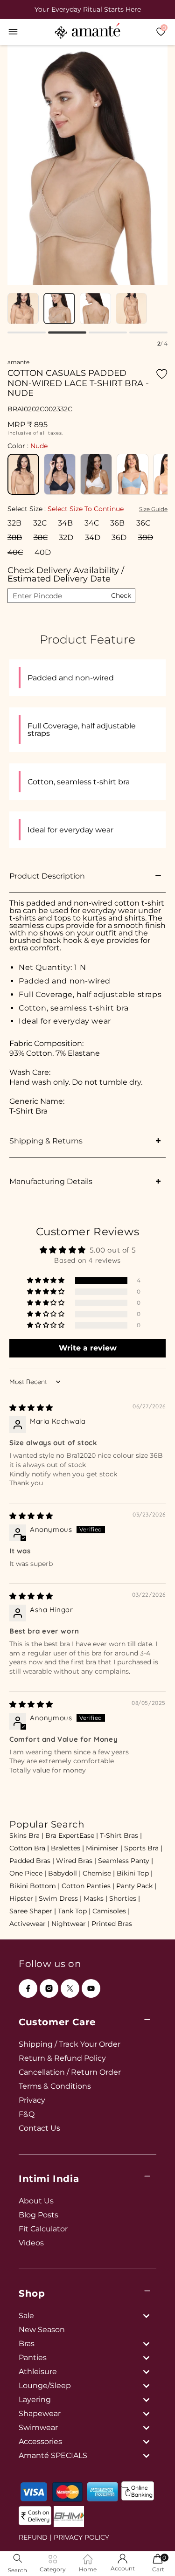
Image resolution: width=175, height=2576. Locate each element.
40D (43, 552)
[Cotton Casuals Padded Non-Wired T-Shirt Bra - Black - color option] (60, 474)
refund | (35, 2537)
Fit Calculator (43, 2229)
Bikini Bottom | (35, 1886)
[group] (87, 9)
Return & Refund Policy (62, 2058)
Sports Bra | (143, 1848)
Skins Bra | (26, 1835)
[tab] (27, 332)
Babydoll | (64, 1873)
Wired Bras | (76, 1861)
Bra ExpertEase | (72, 1835)
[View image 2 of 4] (59, 308)
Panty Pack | (136, 1886)
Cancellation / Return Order (70, 2072)
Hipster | (23, 1898)
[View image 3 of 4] (95, 308)
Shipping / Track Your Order (70, 2044)
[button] (13, 32)
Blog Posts (38, 2215)
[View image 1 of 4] (23, 308)
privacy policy (81, 2537)
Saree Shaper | (33, 1911)
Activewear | (29, 1924)
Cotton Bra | (29, 1848)
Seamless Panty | (126, 1861)
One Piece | (28, 1873)
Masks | (95, 1898)
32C (40, 523)
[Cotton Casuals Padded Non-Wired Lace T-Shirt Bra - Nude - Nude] (23, 474)
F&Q (27, 2114)
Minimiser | (104, 1848)
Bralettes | (67, 1848)
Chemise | (99, 1873)
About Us (36, 2201)
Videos (31, 2243)
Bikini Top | (135, 1873)
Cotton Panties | (88, 1886)
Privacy (32, 2100)
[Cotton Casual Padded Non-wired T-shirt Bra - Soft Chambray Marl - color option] (133, 474)
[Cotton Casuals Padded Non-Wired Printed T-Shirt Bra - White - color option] (96, 474)
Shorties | (125, 1898)
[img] (31, 1408)
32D (66, 537)
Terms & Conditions (55, 2086)
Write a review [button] (88, 1348)
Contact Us (39, 2128)
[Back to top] (152, 2556)
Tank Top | (74, 1911)
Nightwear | (70, 1924)
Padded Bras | (32, 1861)
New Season (42, 2330)
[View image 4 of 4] (131, 308)
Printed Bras (112, 1924)
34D (93, 537)
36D (119, 537)
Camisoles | (111, 1911)
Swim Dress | (60, 1898)
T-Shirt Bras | (121, 1835)
